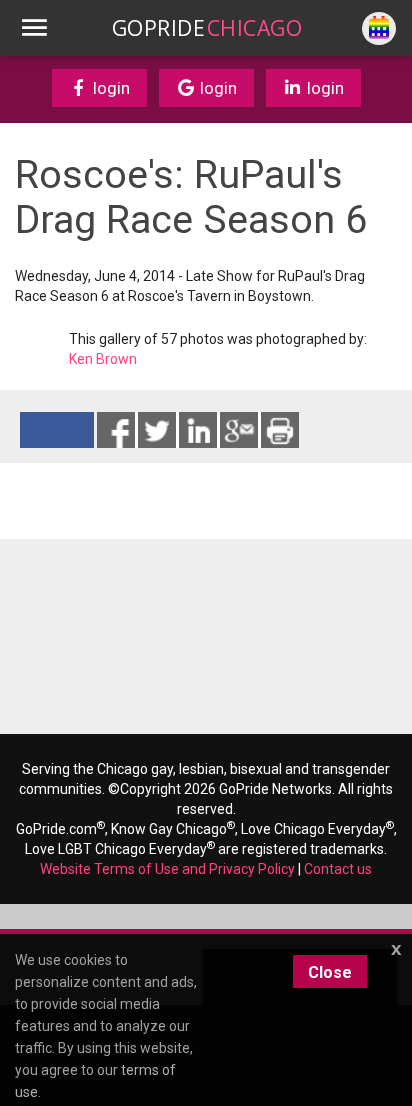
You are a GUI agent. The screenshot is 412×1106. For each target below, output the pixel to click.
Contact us (338, 869)
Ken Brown (103, 359)
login (109, 88)
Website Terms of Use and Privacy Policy (167, 869)
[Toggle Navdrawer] (34, 28)
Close (330, 972)
